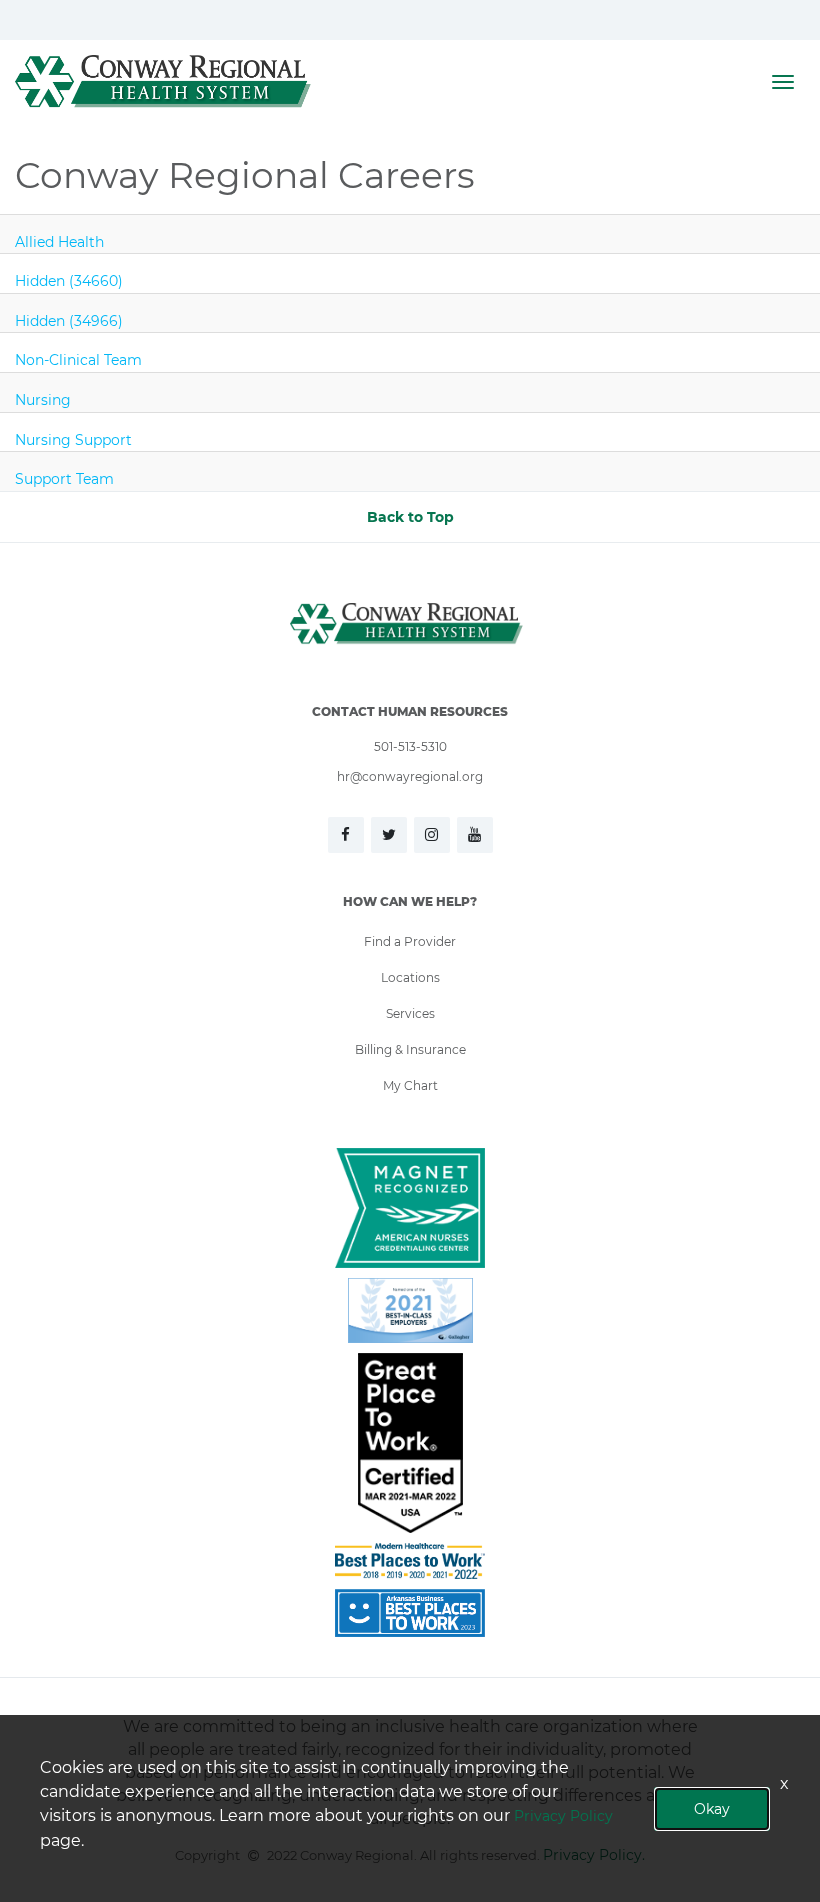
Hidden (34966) (69, 320)
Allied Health (59, 241)
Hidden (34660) (69, 280)
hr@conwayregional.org (410, 776)
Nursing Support (73, 439)
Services (410, 1013)
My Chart (410, 1085)
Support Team (64, 478)
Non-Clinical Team (78, 359)
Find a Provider (410, 941)
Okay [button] (712, 1808)
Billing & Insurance (410, 1049)
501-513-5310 (410, 746)
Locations (410, 977)
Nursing (43, 399)
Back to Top (410, 516)
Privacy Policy (563, 1815)
